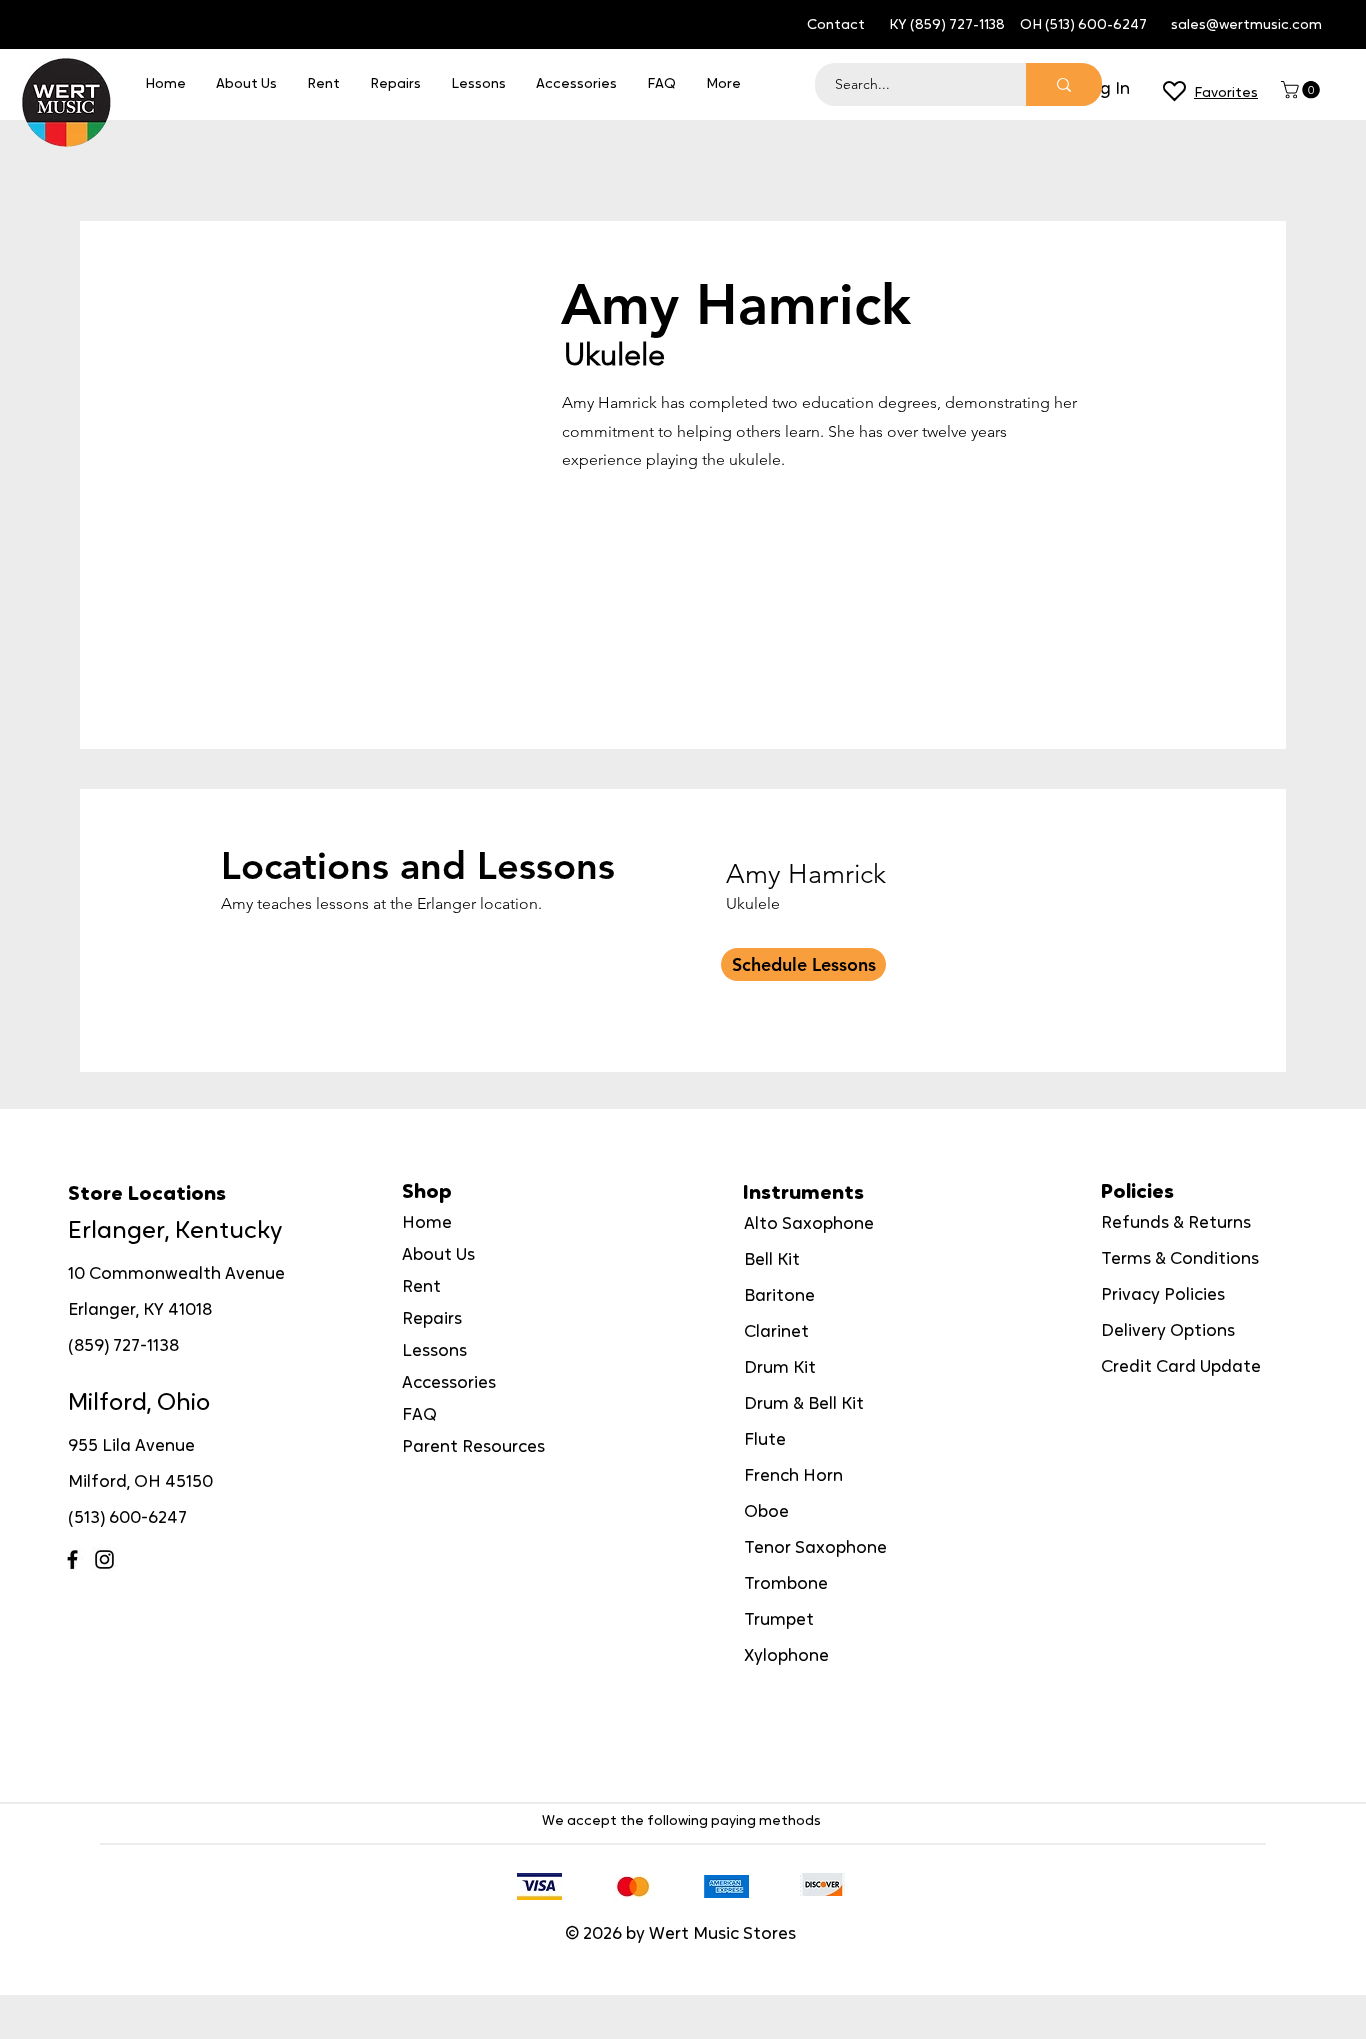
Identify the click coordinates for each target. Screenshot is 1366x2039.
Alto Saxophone (809, 1224)
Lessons (434, 1351)
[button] (1302, 90)
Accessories (449, 1383)
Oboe (766, 1512)
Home (427, 1223)
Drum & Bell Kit (804, 1404)
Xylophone (786, 1656)
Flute (765, 1440)
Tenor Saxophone (815, 1548)
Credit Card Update (1181, 1367)
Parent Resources (473, 1447)
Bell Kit (772, 1260)
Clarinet (776, 1332)
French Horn (793, 1476)
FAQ (419, 1415)
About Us (438, 1255)
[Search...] (1064, 84)
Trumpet (779, 1620)
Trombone (786, 1584)
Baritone (779, 1296)
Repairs (432, 1319)
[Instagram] (104, 1559)
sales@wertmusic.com (1246, 25)
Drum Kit (780, 1368)
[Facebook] (72, 1559)
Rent (421, 1287)
